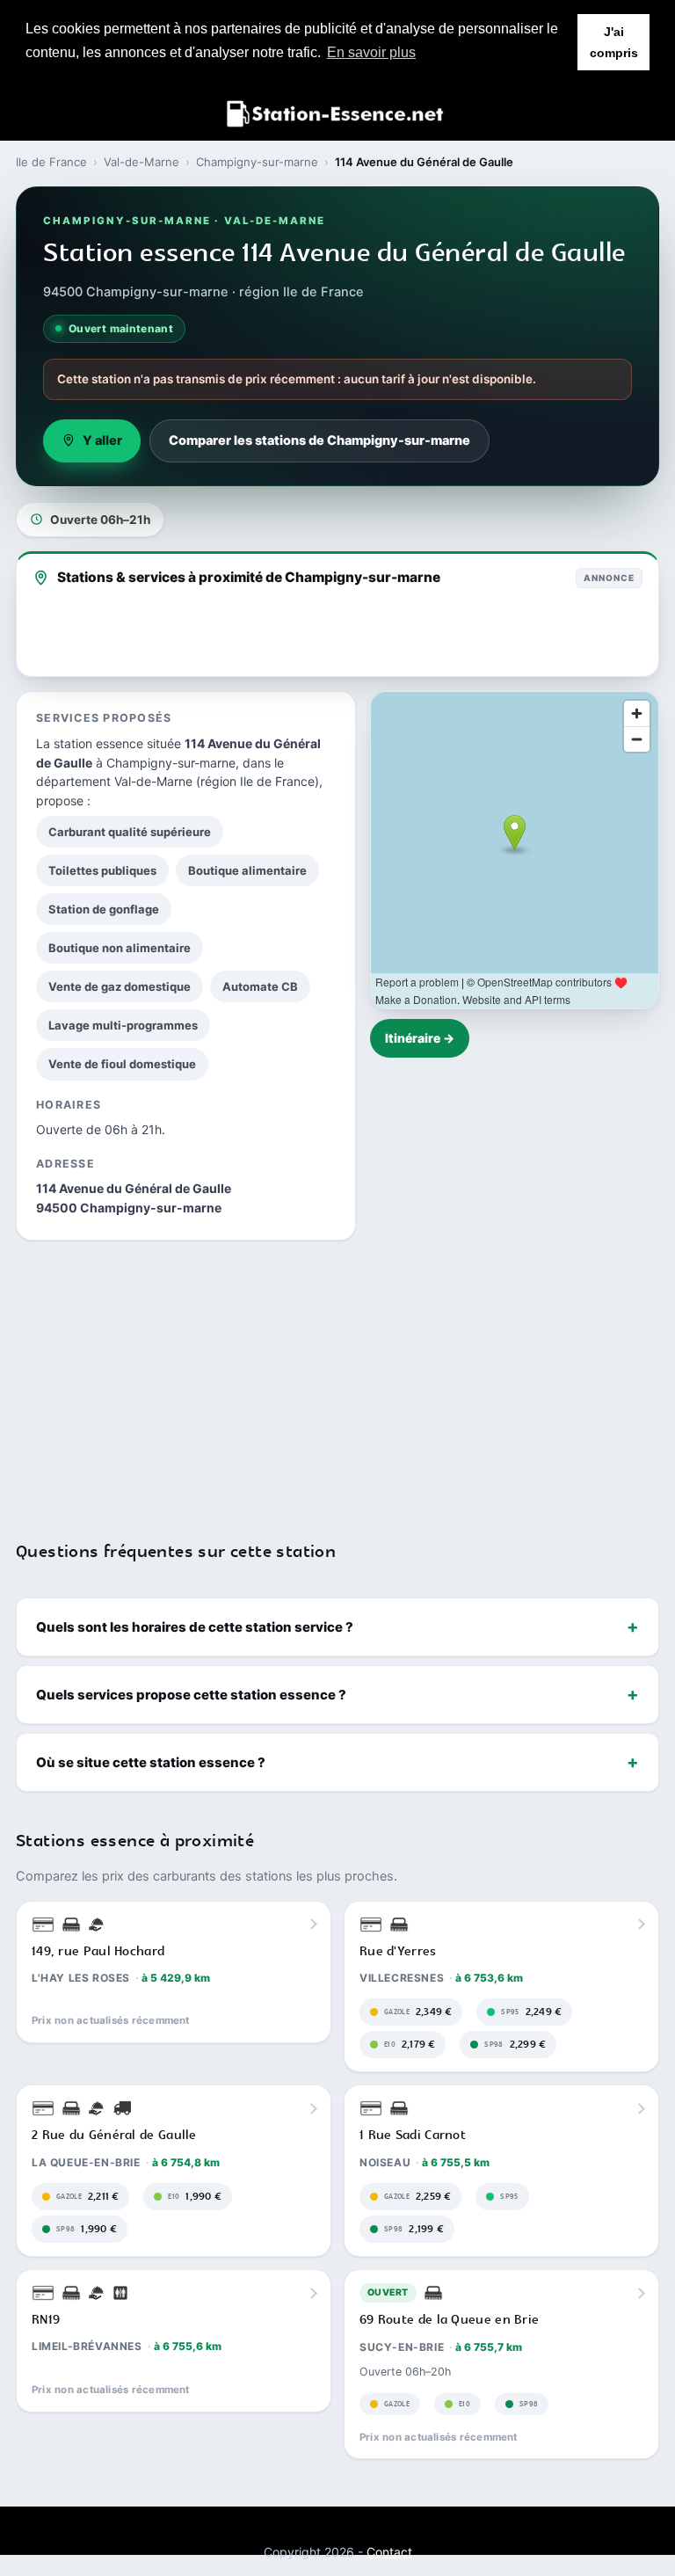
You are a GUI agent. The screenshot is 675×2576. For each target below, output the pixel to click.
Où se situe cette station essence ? (151, 1762)
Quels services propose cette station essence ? (191, 1695)
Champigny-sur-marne (257, 162)
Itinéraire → (420, 1038)
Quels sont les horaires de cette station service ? (195, 1627)
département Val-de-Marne (114, 781)
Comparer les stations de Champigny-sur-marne (319, 440)
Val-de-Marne (142, 162)
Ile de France (51, 162)
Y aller (102, 440)
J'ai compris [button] (614, 42)
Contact (389, 2552)
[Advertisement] (337, 1379)
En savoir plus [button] (371, 52)
